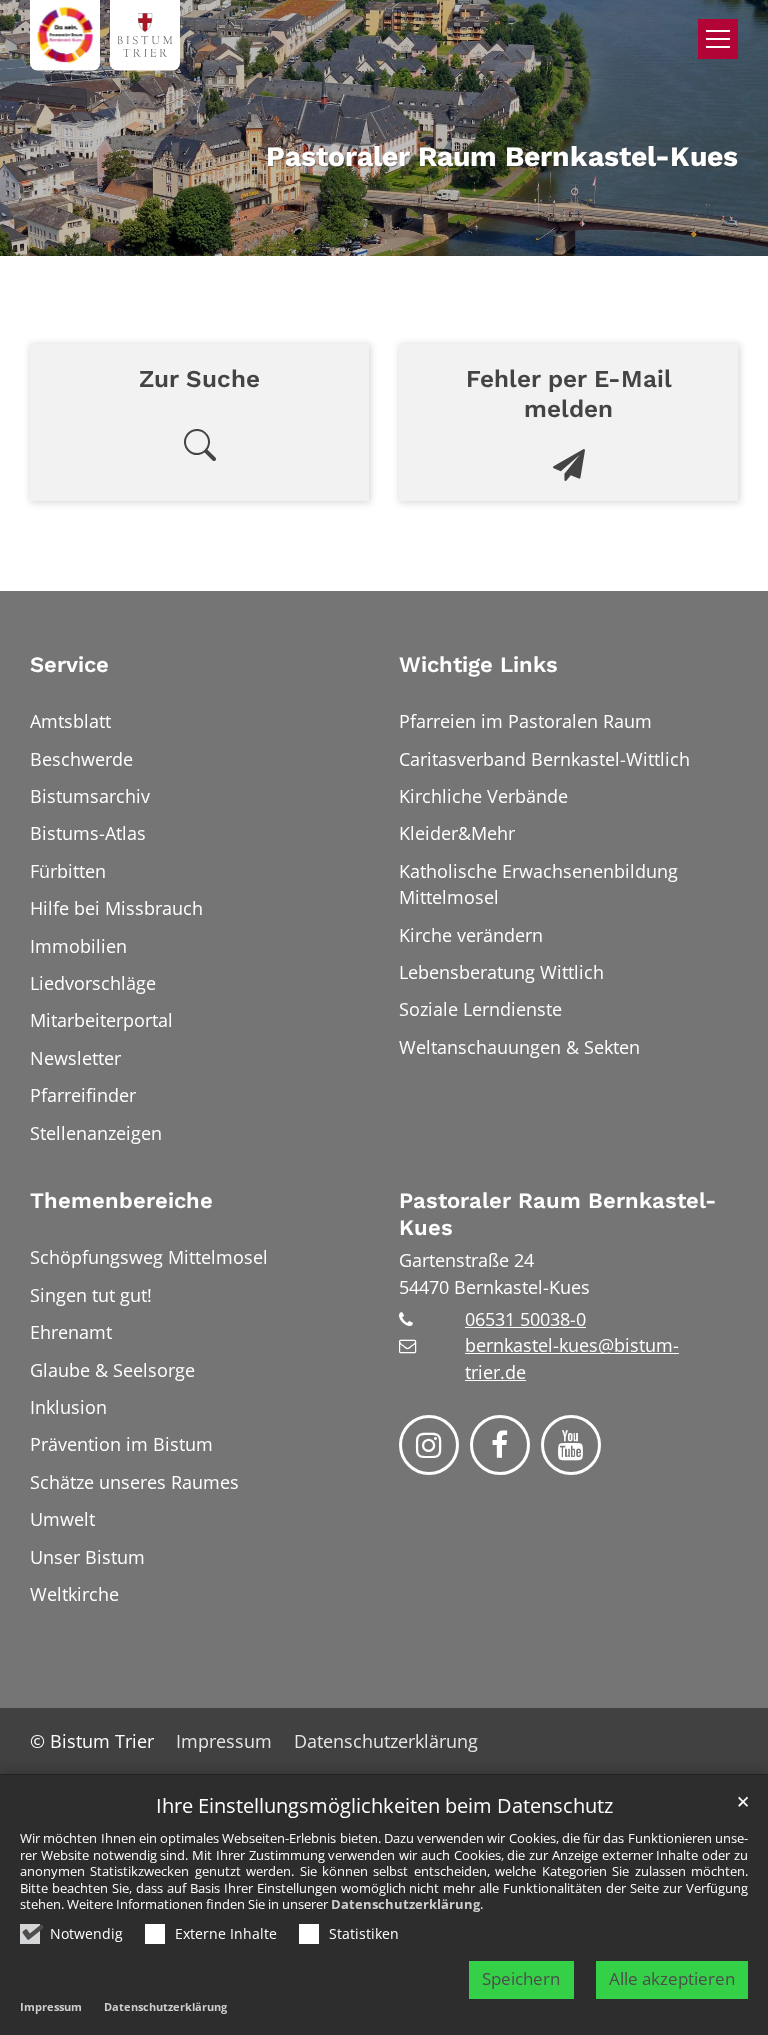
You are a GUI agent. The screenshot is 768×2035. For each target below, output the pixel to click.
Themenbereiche (121, 1200)
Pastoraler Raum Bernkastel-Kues (557, 1214)
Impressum (51, 2006)
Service (69, 664)
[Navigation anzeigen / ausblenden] (718, 39)
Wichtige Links (478, 664)
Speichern (521, 1978)
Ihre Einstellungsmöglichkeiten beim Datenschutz (384, 1806)
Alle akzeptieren (672, 1978)
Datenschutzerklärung (405, 1904)
